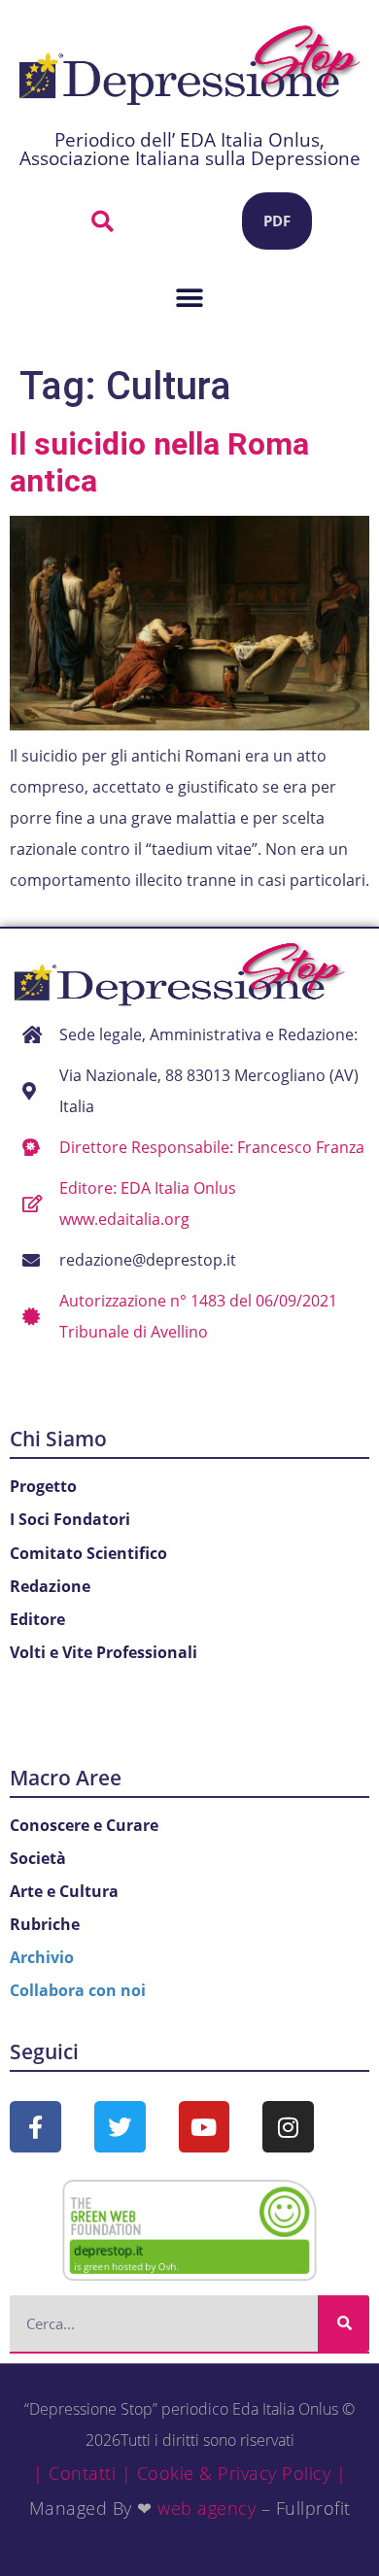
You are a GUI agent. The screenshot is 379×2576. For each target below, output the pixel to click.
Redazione (50, 1586)
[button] (102, 221)
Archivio (42, 1957)
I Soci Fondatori (70, 1519)
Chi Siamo (58, 1439)
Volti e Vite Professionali (103, 1652)
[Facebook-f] (35, 2127)
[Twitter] (120, 2127)
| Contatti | (82, 2473)
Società (38, 1858)
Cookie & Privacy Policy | (242, 2473)
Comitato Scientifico (88, 1553)
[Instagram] (288, 2127)
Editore (37, 1619)
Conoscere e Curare (84, 1825)
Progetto (43, 1486)
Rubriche (45, 1924)
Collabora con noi (78, 1990)
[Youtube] (205, 2127)
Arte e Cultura (64, 1891)
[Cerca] (344, 2323)
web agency (207, 2508)
